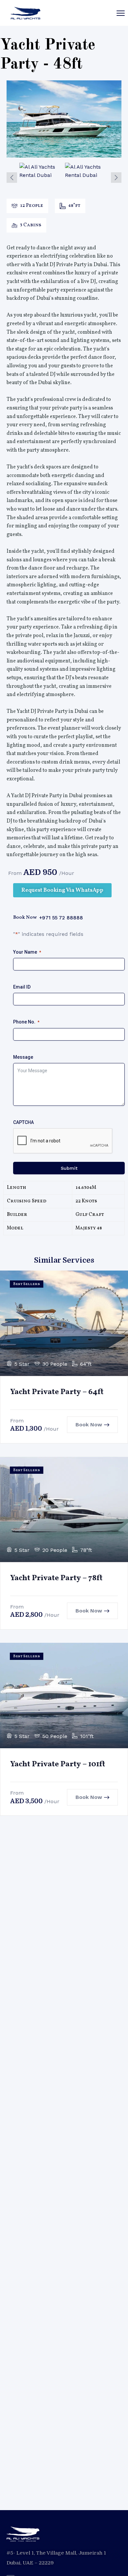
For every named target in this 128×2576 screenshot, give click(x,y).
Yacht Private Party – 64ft (57, 1392)
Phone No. (26, 1022)
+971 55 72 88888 (61, 918)
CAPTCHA (23, 1122)
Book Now (89, 1425)
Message (23, 1057)
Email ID (22, 987)
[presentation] (12, 178)
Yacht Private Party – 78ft (56, 1578)
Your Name (27, 952)
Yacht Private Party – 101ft (58, 1764)
